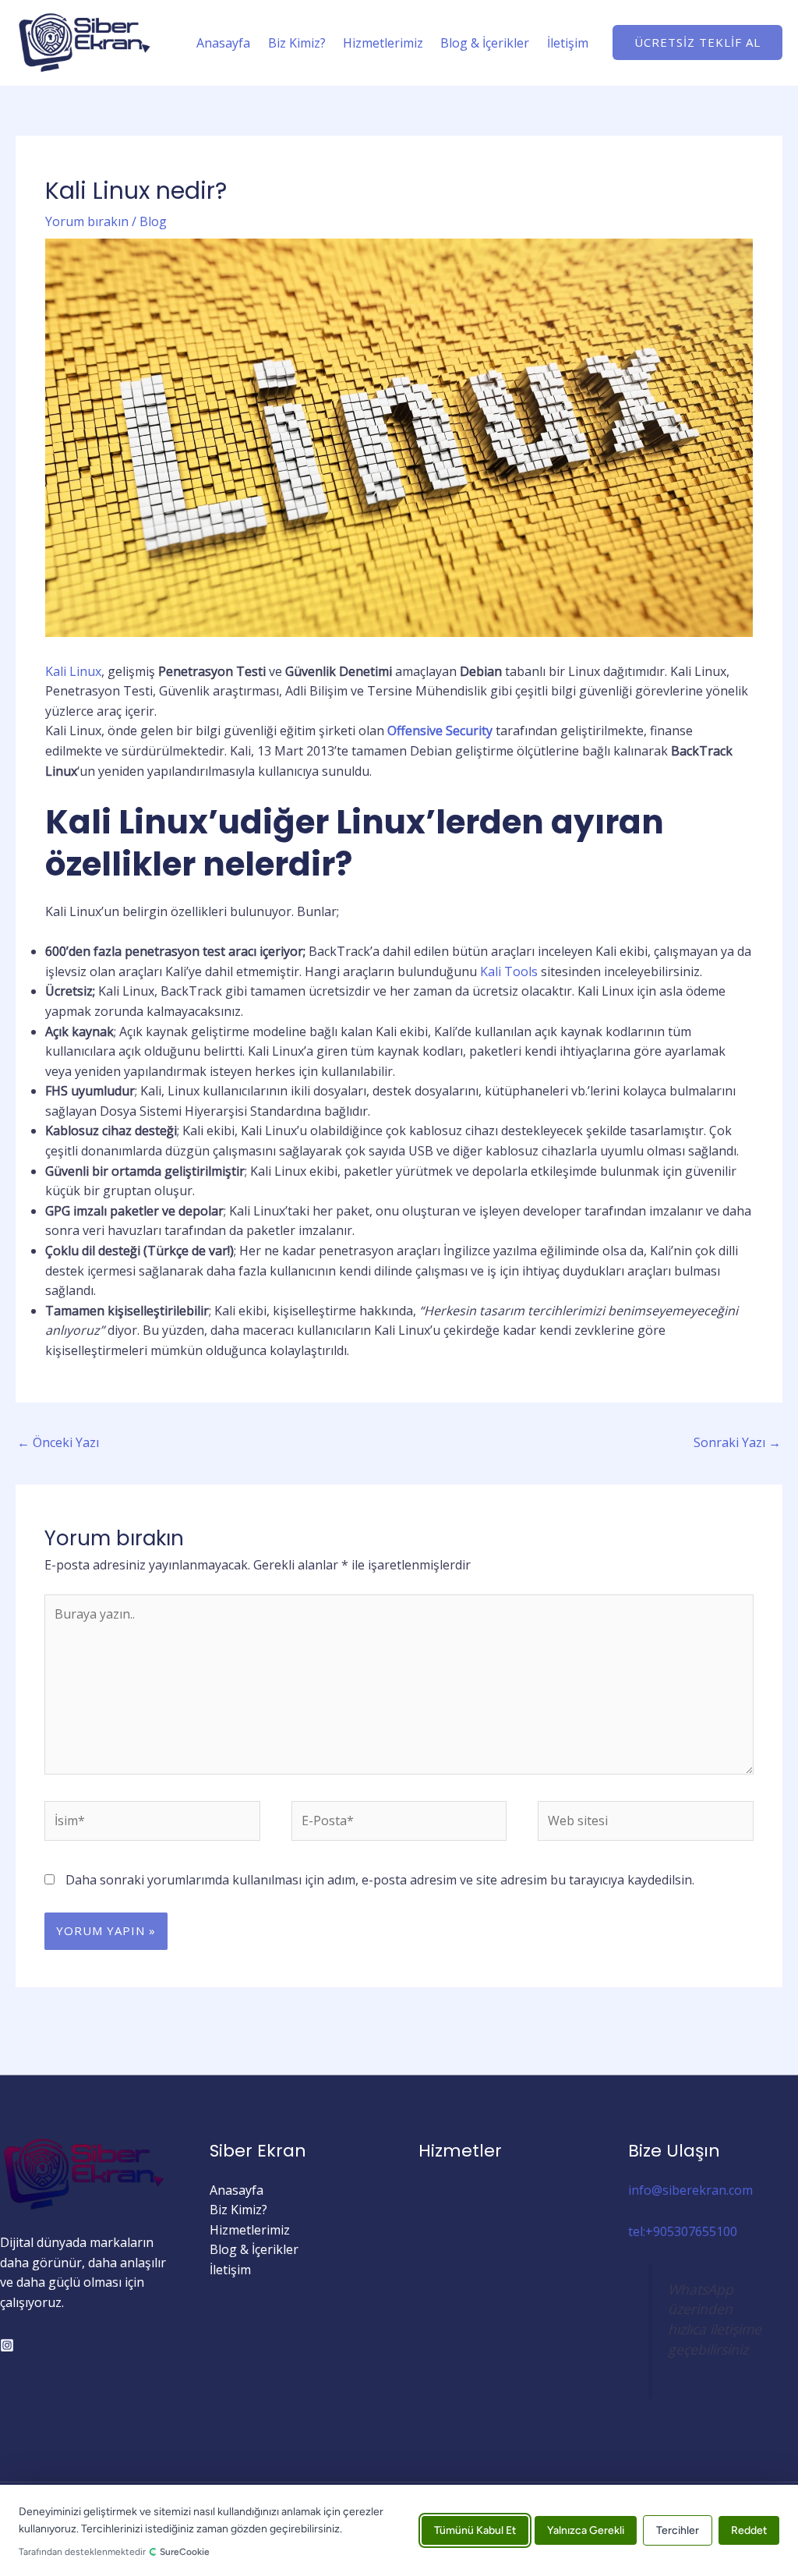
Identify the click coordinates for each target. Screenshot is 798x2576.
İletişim (568, 43)
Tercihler (678, 2530)
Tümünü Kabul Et (475, 2530)
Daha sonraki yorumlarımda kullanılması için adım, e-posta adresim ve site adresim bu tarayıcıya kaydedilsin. (380, 1880)
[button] (697, 42)
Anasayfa (223, 43)
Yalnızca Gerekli (586, 2530)
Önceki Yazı (58, 1442)
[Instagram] (7, 2345)
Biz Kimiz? (297, 43)
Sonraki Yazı (737, 1442)
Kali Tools (509, 971)
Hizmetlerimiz (383, 43)
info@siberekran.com (690, 2190)
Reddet (749, 2530)
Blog (153, 221)
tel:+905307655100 (683, 2231)
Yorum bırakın (87, 221)
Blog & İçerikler (485, 43)
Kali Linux (73, 671)
